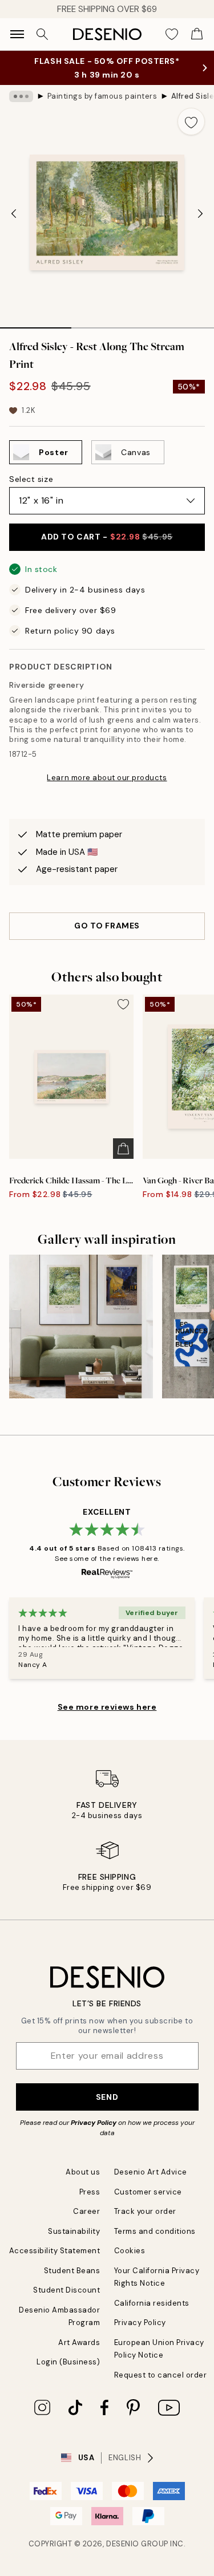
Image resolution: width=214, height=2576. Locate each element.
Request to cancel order (161, 2375)
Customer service (148, 2192)
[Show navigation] (17, 34)
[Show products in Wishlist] (172, 34)
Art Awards (79, 2342)
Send (107, 2097)
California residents (152, 2303)
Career (86, 2211)
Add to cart (107, 537)
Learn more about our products (107, 778)
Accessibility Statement (55, 2251)
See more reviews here (107, 1707)
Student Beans (72, 2271)
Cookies (130, 2251)
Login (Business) (68, 2362)
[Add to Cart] (123, 1149)
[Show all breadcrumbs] (21, 96)
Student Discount (66, 2290)
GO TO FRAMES (107, 926)
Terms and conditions (155, 2231)
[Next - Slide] (200, 213)
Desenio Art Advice (151, 2172)
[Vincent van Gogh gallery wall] (81, 1326)
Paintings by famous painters (102, 96)
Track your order (145, 2211)
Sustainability (74, 2231)
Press (90, 2192)
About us (83, 2172)
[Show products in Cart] (197, 34)
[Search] (42, 34)
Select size (31, 479)
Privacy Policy (94, 2123)
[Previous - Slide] (14, 213)
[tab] (36, 324)
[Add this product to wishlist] (191, 121)
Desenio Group (137, 2544)
